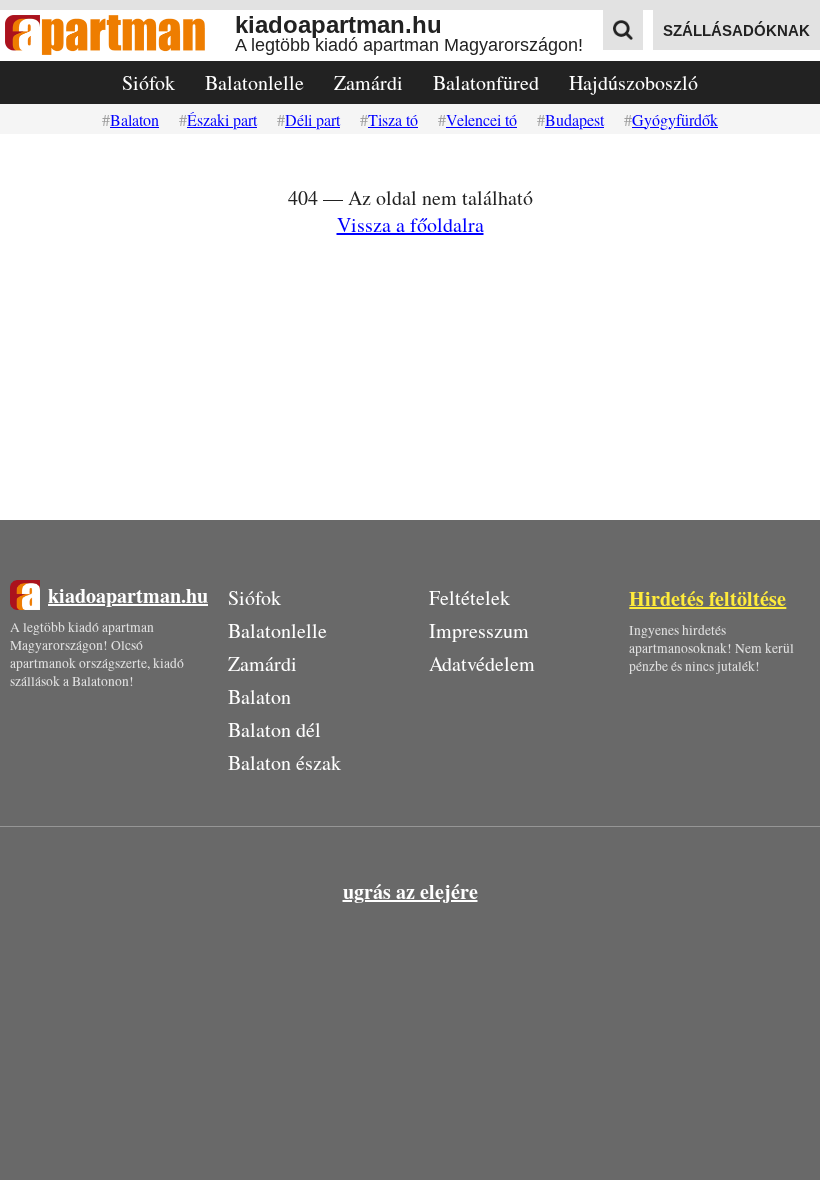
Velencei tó (481, 119)
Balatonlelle (254, 82)
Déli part (312, 119)
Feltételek (469, 597)
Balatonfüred (486, 82)
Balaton (134, 119)
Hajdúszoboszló (633, 82)
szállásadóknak (736, 30)
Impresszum (479, 630)
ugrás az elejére (410, 891)
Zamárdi (368, 82)
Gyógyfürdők (675, 119)
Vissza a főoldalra (410, 224)
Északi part (222, 119)
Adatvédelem (482, 663)
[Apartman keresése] (623, 30)
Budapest (574, 119)
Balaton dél (274, 729)
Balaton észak (284, 762)
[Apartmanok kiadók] (117, 35)
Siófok (148, 82)
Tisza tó (393, 119)
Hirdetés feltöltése (707, 598)
